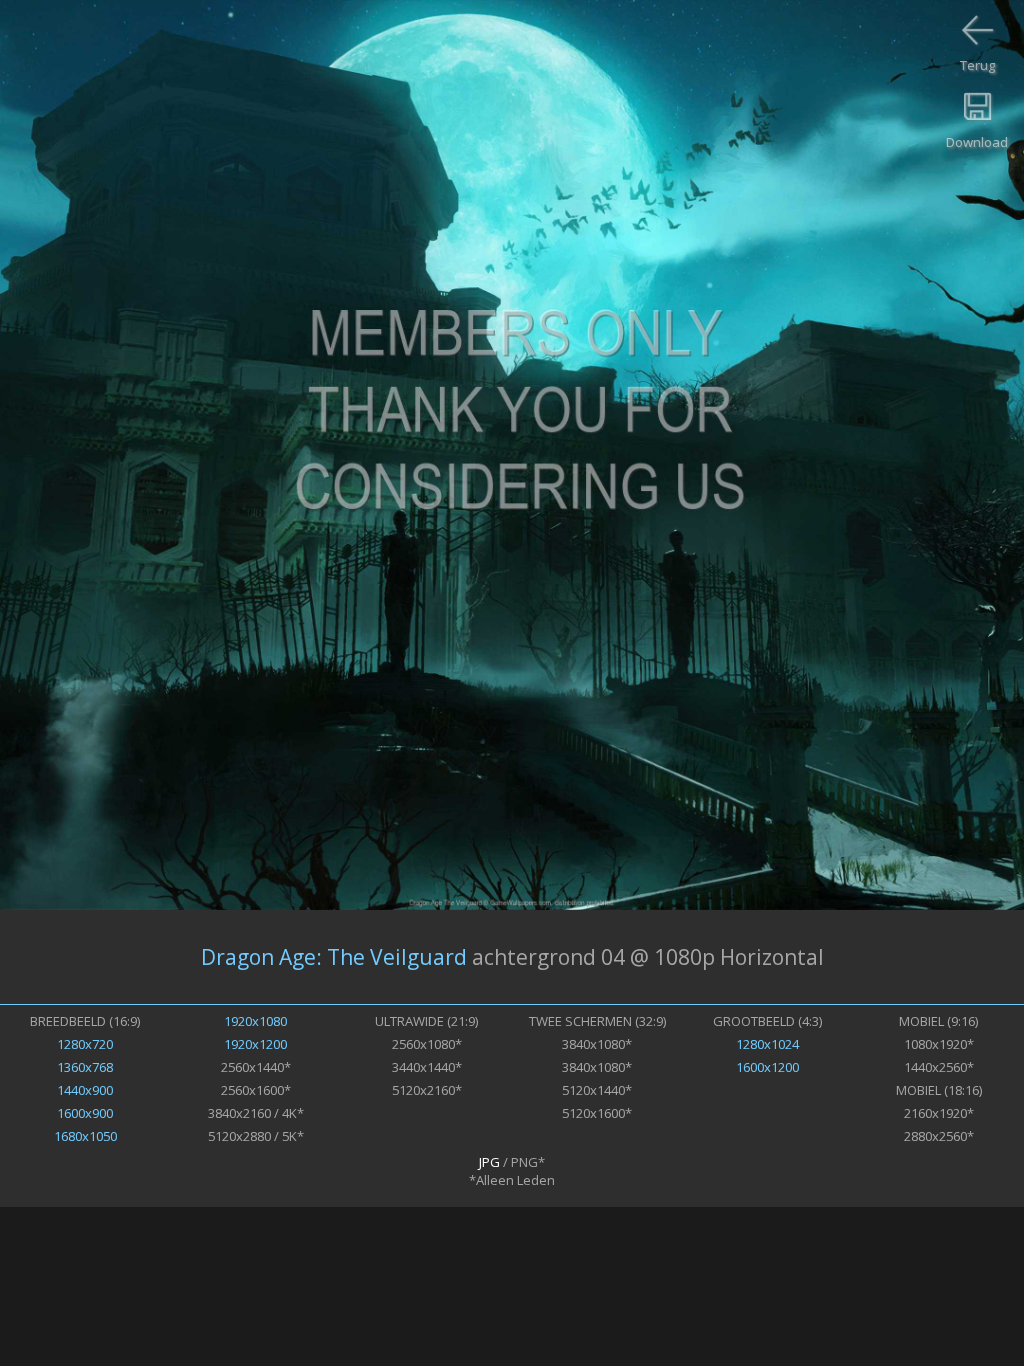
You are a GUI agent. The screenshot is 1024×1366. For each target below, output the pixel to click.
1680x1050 (85, 1136)
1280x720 (85, 1044)
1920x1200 (255, 1044)
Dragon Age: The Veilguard (334, 957)
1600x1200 (767, 1067)
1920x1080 (255, 1021)
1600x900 (85, 1113)
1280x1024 (767, 1044)
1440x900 (85, 1090)
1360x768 (85, 1067)
